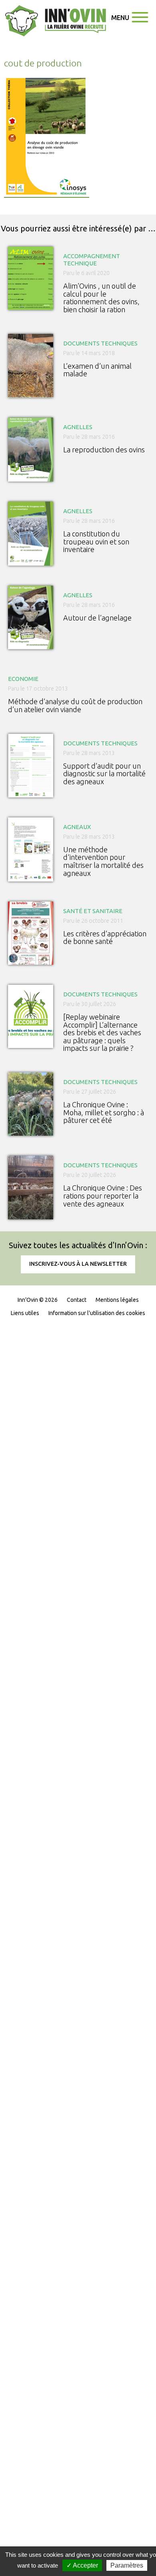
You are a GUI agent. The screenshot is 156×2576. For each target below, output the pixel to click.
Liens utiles (25, 1313)
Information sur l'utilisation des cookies (97, 1313)
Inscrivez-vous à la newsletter (78, 1264)
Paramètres (127, 2565)
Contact (77, 1300)
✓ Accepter (82, 2565)
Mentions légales (117, 1300)
